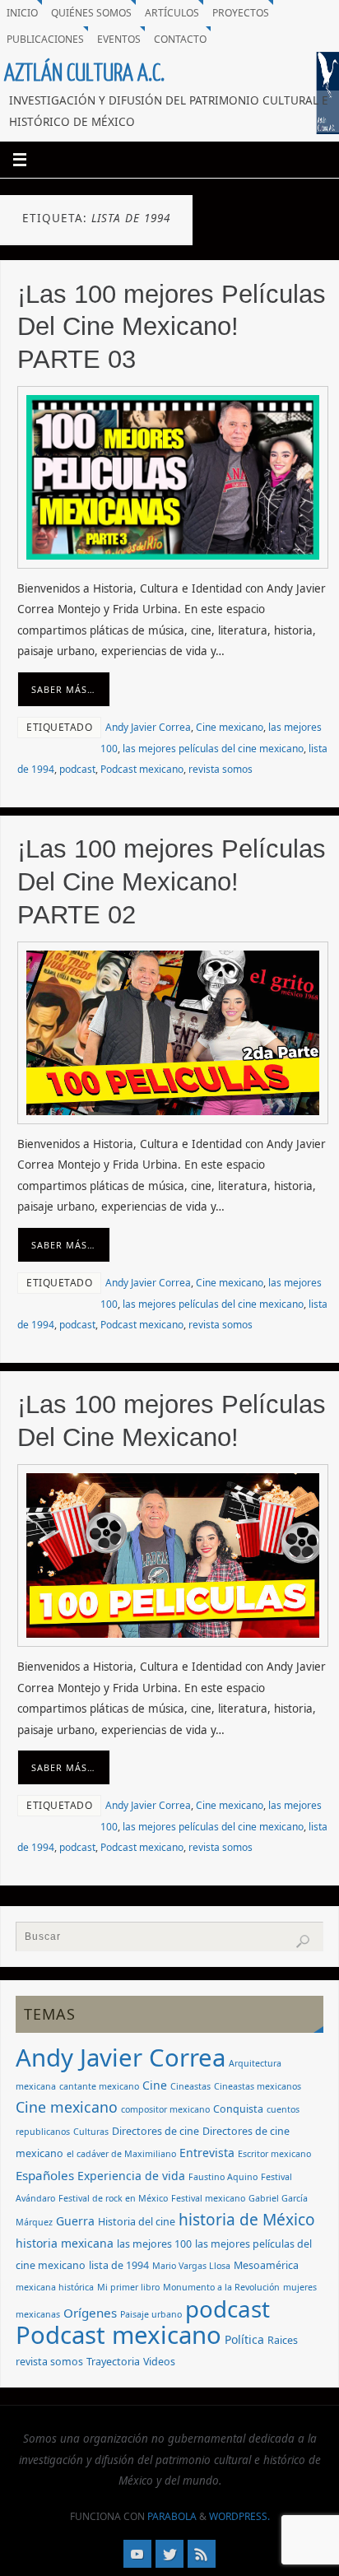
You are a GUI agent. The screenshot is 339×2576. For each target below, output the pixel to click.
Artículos (172, 13)
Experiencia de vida (131, 2176)
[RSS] (202, 2554)
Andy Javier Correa (148, 727)
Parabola (172, 2516)
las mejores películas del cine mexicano (213, 749)
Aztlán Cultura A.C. (84, 73)
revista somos (221, 769)
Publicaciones (45, 39)
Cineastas (190, 2086)
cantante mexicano (99, 2086)
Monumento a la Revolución (221, 2287)
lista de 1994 (119, 2265)
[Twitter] (169, 2554)
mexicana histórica (55, 2287)
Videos (159, 2362)
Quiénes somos (91, 13)
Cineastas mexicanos (258, 2086)
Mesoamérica (266, 2265)
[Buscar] (303, 1941)
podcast (77, 769)
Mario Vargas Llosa (191, 2266)
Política (244, 2339)
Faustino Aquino (223, 2177)
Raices (283, 2340)
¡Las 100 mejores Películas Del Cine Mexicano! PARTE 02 (172, 881)
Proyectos (241, 13)
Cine (155, 2085)
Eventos (119, 39)
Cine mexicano (230, 727)
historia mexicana (65, 2243)
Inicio (22, 13)
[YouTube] (137, 2554)
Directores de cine (156, 2131)
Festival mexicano (208, 2198)
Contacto (180, 39)
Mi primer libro (128, 2287)
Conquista (238, 2109)
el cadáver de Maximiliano (121, 2154)
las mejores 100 (154, 2244)
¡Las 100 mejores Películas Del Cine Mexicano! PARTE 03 (172, 327)
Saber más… (63, 689)
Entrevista (207, 2153)
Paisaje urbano (151, 2314)
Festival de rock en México (113, 2198)
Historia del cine (137, 2222)
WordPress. (239, 2516)
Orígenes (90, 2313)
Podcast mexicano (142, 769)
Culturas (91, 2132)
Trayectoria (113, 2362)
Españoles (45, 2175)
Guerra (75, 2221)
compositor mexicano (165, 2109)
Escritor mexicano (274, 2154)
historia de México (247, 2220)
